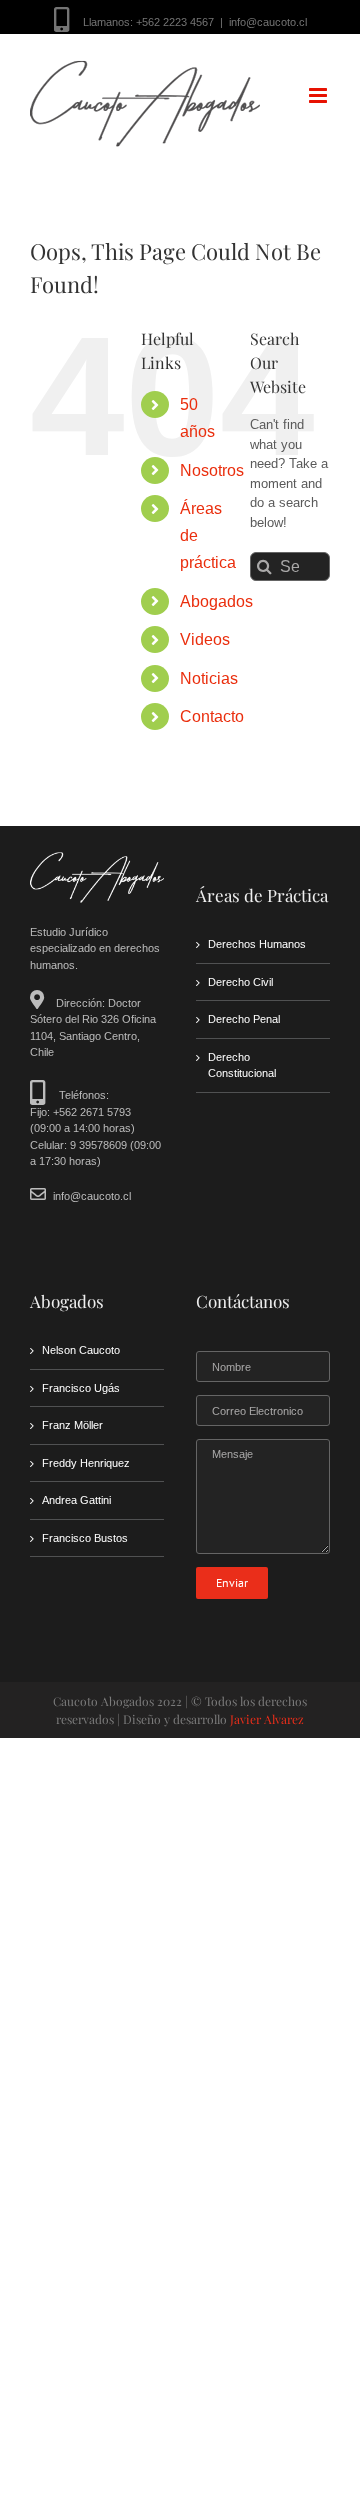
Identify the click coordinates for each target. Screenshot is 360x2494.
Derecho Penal (244, 1019)
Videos (205, 639)
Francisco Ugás (81, 1388)
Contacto (212, 716)
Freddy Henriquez (86, 1463)
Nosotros (212, 470)
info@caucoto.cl (268, 22)
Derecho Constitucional (242, 1065)
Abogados (216, 601)
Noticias (209, 678)
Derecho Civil (240, 982)
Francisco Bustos (85, 1538)
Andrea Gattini (76, 1500)
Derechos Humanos (257, 944)
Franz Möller (72, 1425)
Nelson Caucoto (81, 1350)
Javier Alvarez (267, 1719)
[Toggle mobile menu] (319, 95)
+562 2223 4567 (175, 22)
